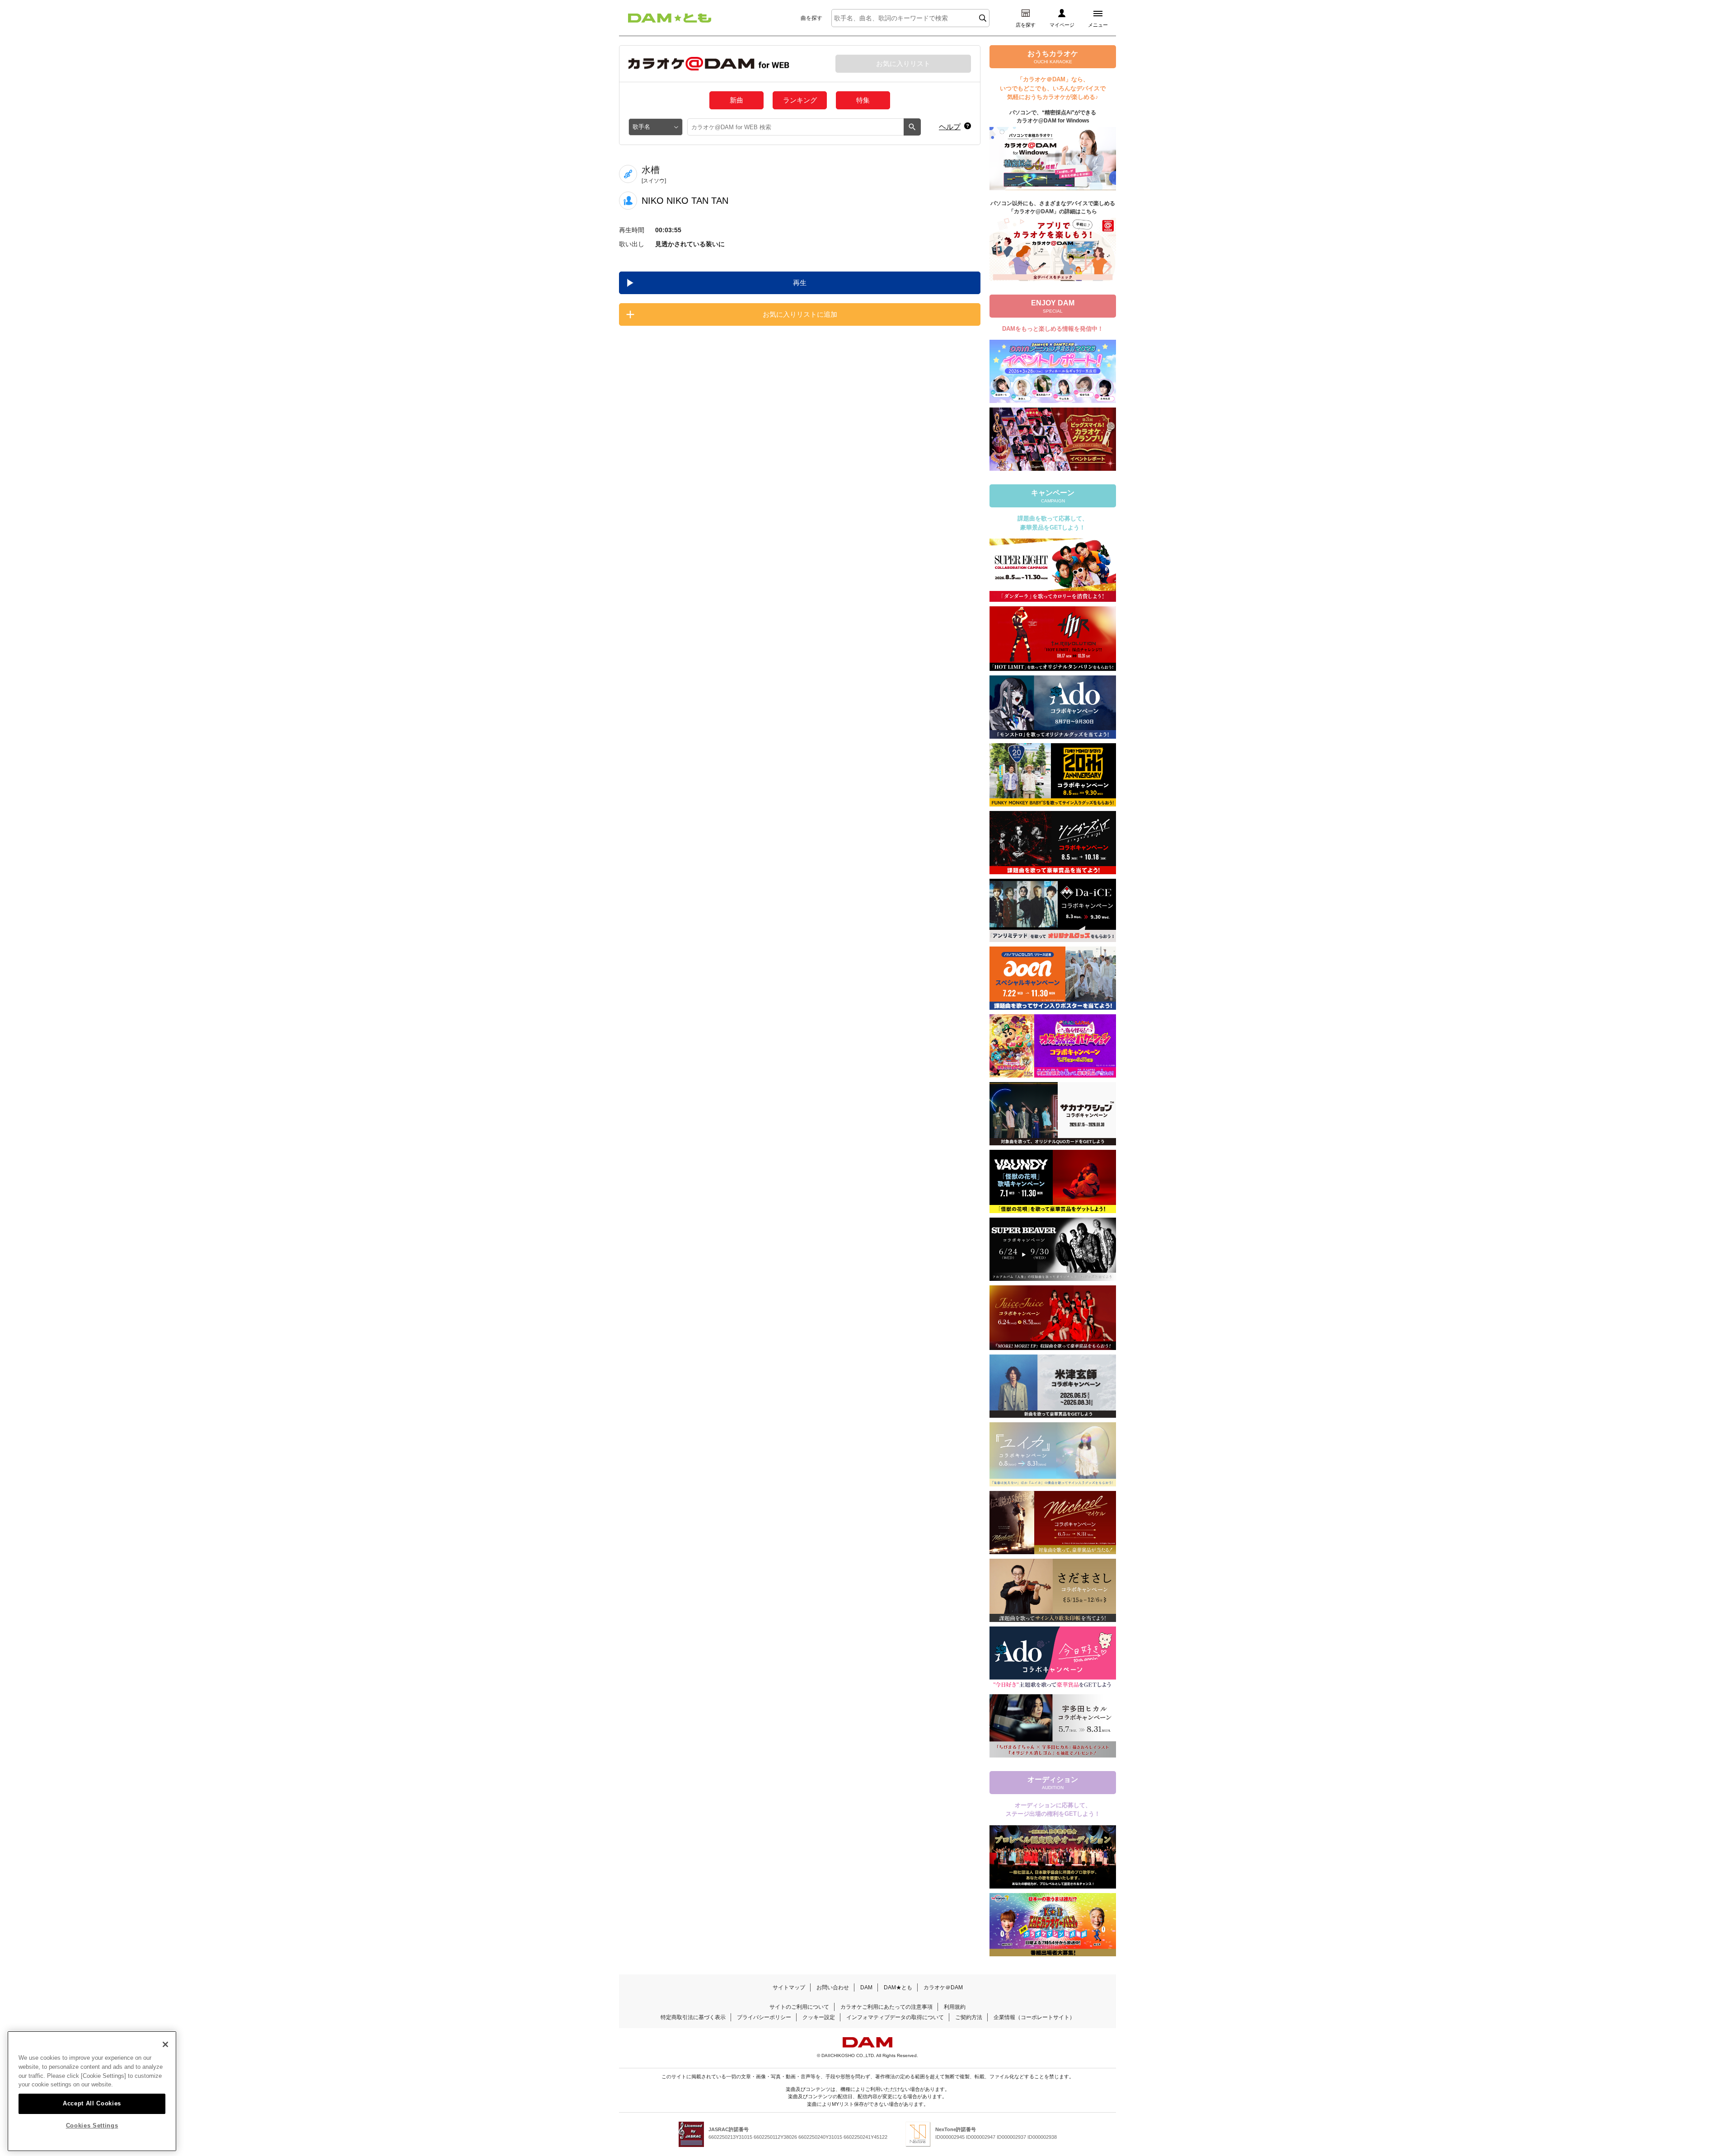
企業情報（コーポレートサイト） (1034, 2017)
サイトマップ (789, 1987)
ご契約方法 (969, 2017)
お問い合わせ (833, 1987)
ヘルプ (950, 127)
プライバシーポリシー (764, 2017)
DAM (866, 1987)
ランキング (800, 100)
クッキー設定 (819, 2017)
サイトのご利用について (799, 2007)
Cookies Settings (92, 2126)
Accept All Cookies (92, 2103)
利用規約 (955, 2007)
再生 (800, 283)
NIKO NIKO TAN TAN (685, 201)
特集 (863, 100)
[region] (92, 2091)
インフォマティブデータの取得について (895, 2017)
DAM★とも (898, 1987)
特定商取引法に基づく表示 (693, 2017)
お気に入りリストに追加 (800, 314)
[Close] (165, 2044)
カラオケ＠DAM (943, 1987)
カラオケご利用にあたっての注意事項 (886, 2007)
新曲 (736, 100)
